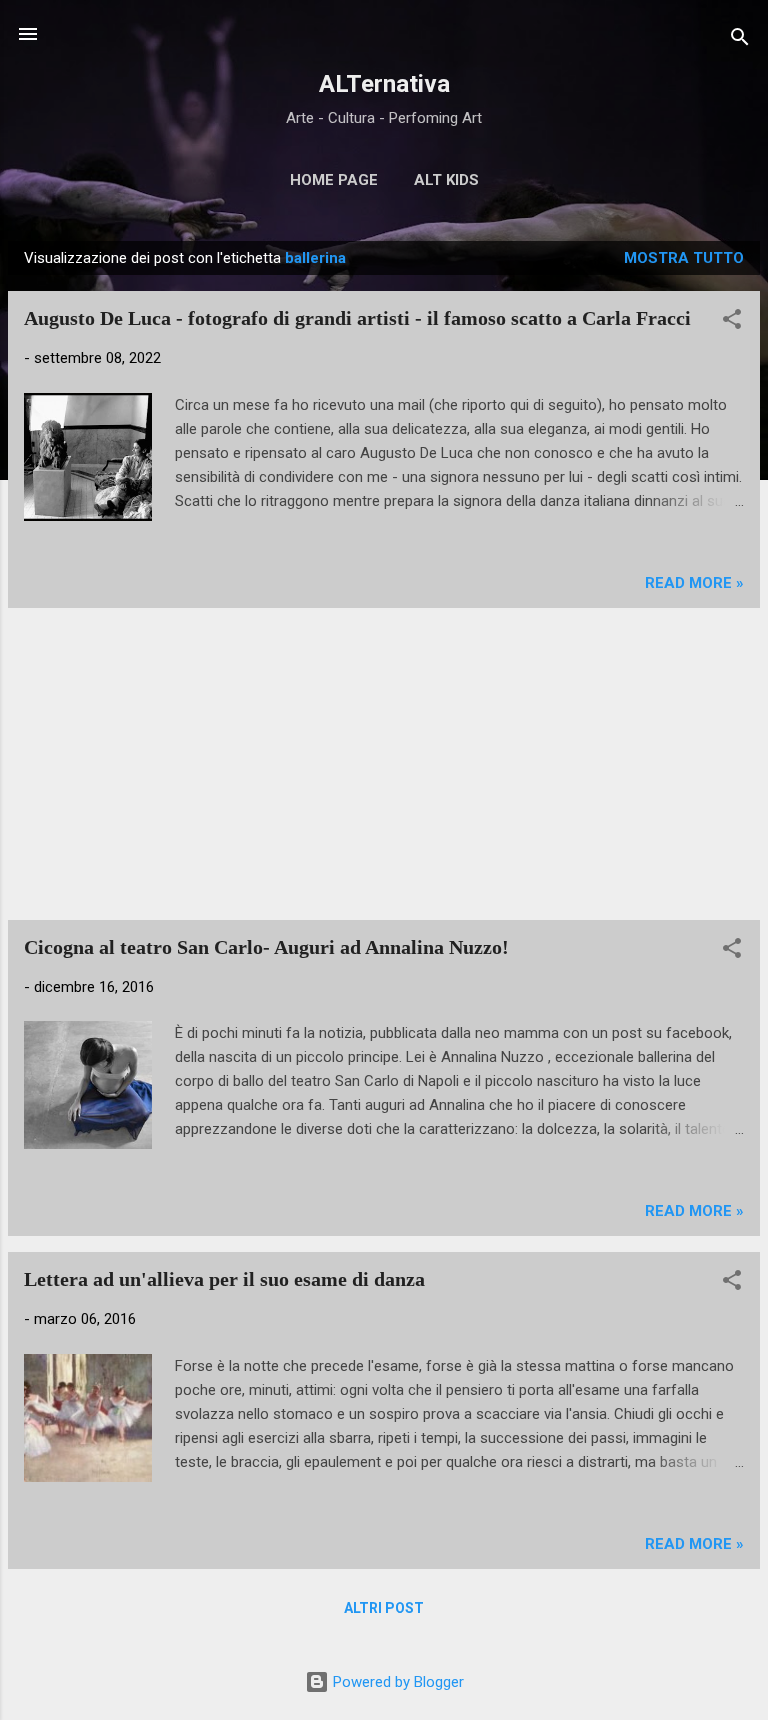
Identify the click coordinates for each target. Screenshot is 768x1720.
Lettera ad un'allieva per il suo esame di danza (224, 1279)
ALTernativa (384, 84)
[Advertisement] (384, 764)
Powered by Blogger (396, 1682)
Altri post (384, 1608)
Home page (334, 180)
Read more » (694, 583)
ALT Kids (446, 180)
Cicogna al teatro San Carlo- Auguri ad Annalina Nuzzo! (266, 947)
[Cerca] (740, 40)
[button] (732, 322)
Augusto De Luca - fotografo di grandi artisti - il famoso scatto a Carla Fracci (357, 318)
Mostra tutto (684, 258)
